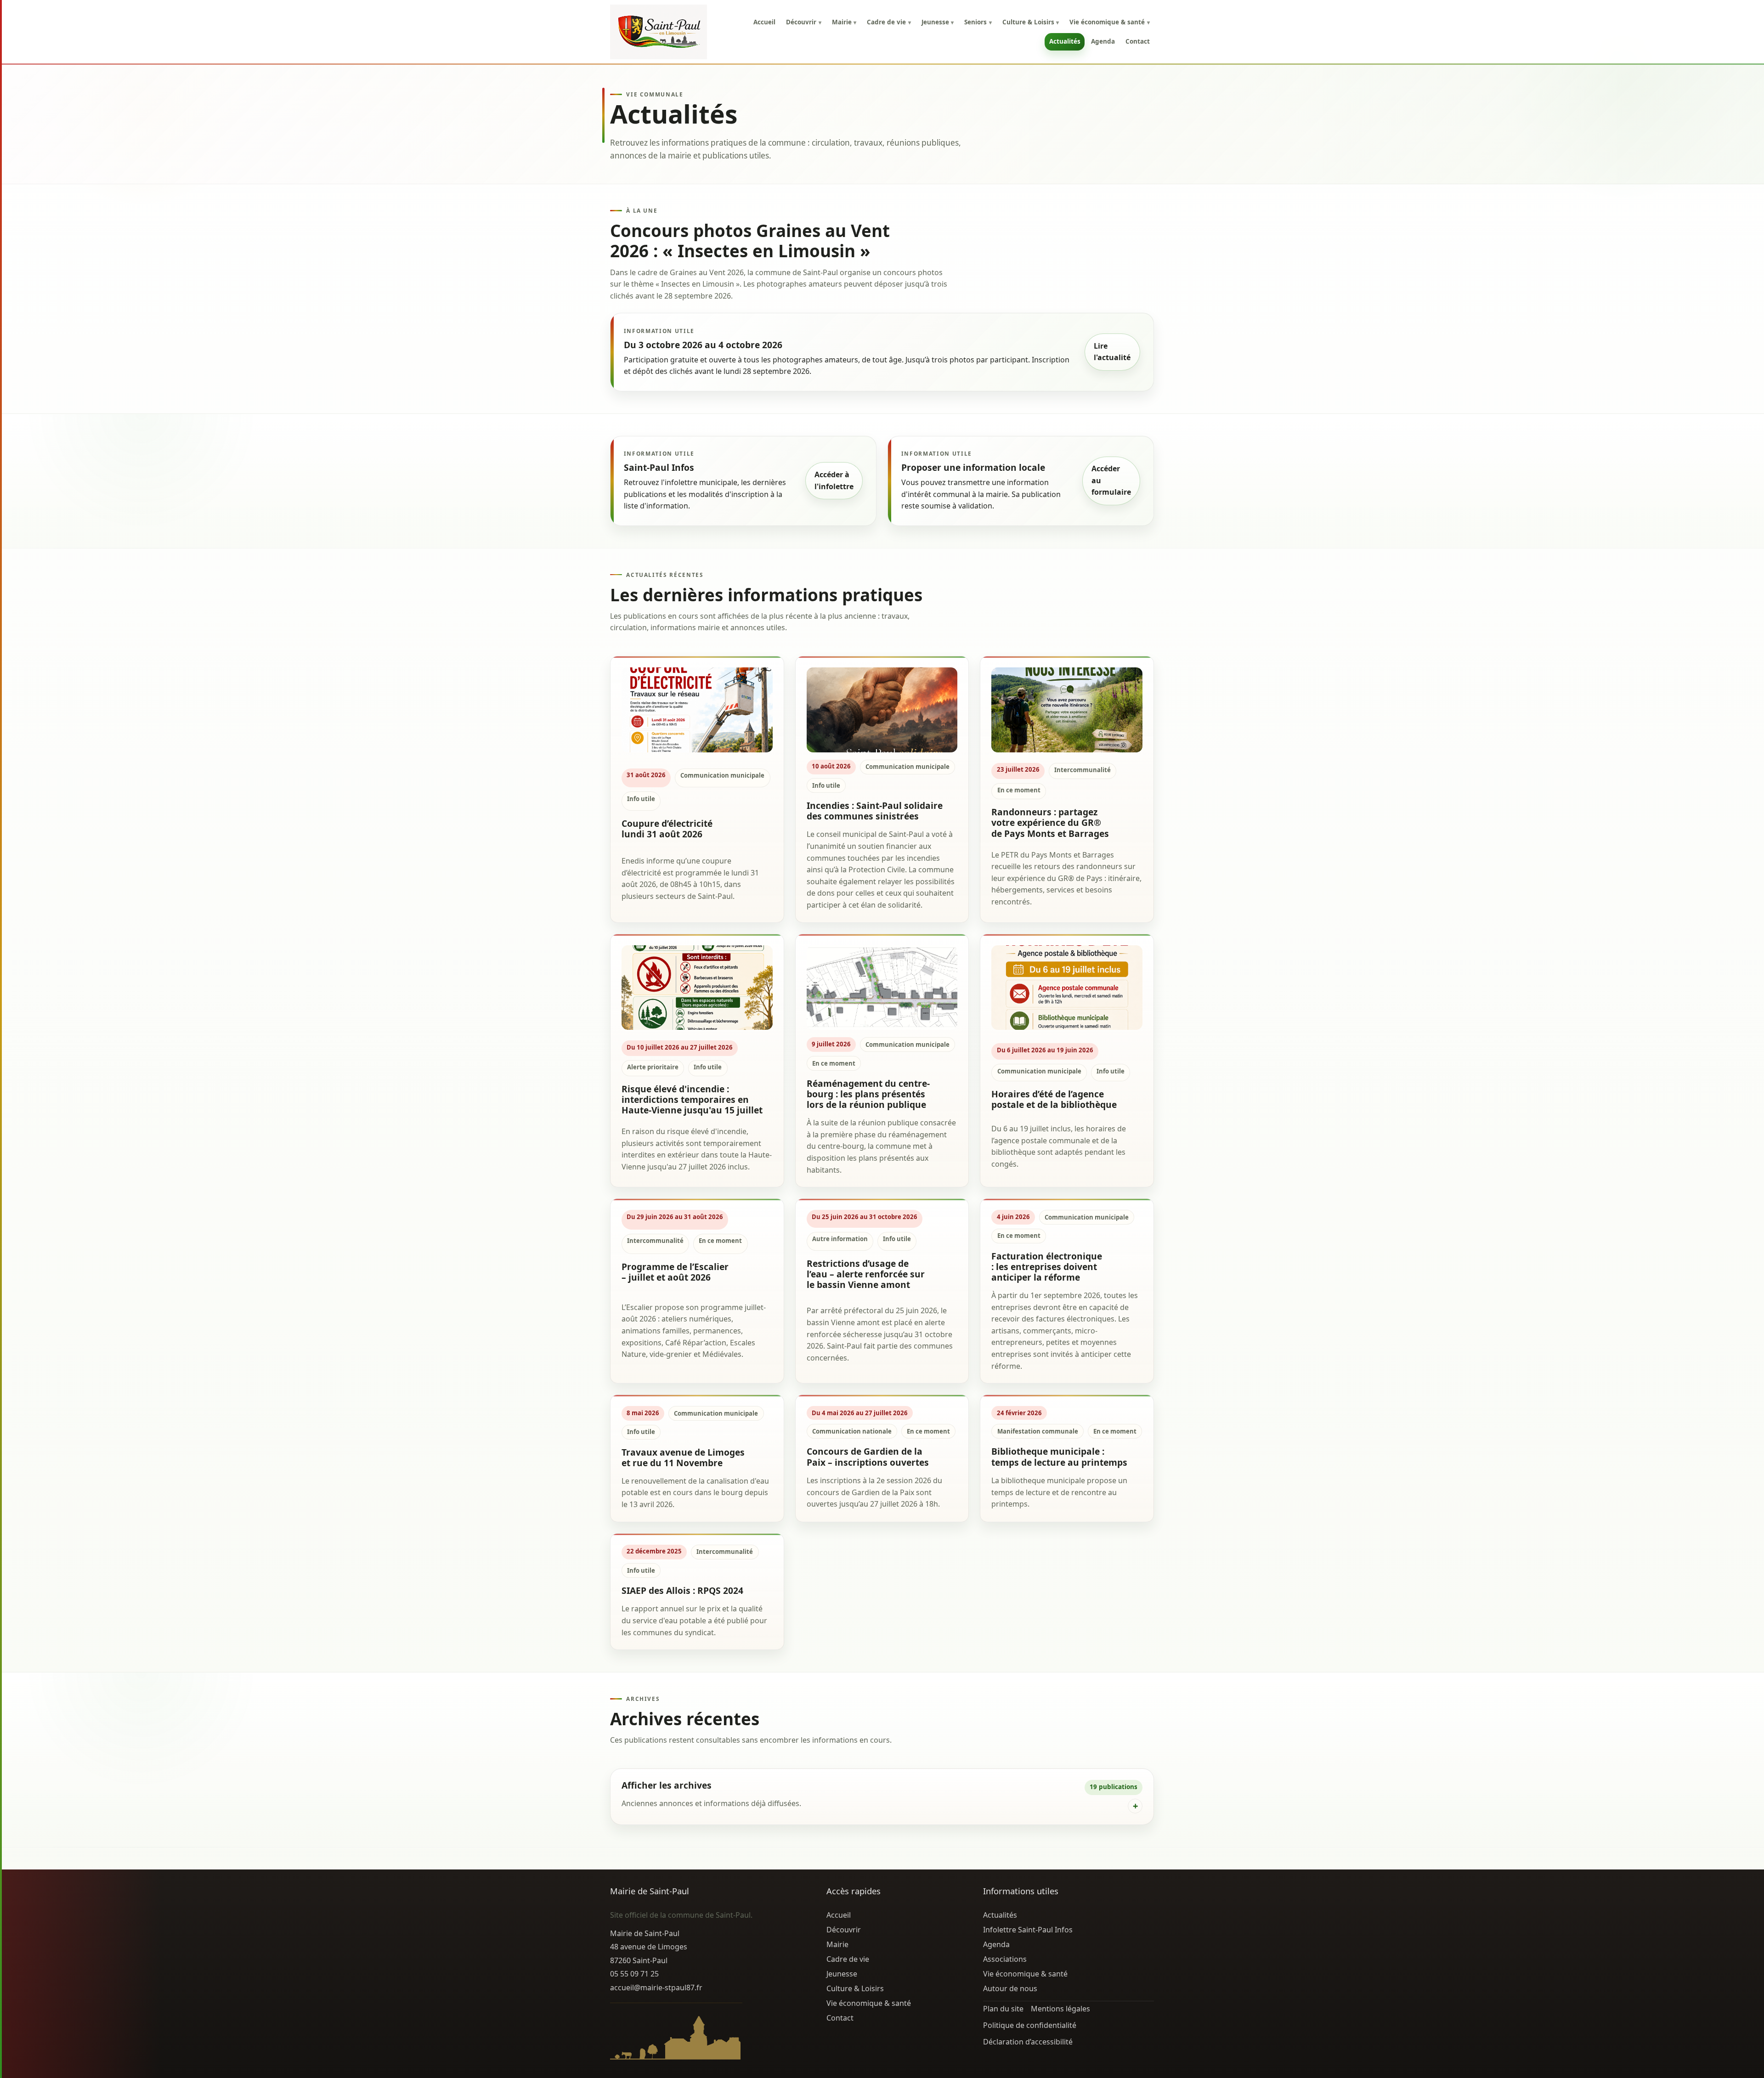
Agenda (1103, 41)
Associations (1005, 1959)
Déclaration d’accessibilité (1028, 2042)
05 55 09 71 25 (634, 1974)
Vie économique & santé (1109, 22)
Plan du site (1003, 2009)
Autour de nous (1010, 1988)
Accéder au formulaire (1111, 480)
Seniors (978, 22)
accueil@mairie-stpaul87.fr (656, 1988)
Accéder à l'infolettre (834, 480)
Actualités (1065, 41)
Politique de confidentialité (1030, 2025)
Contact (1138, 41)
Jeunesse (938, 22)
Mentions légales (1060, 2009)
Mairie (844, 22)
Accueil (764, 22)
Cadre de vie (889, 22)
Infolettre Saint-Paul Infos (1028, 1930)
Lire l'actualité (1112, 352)
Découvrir (803, 22)
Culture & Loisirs (1031, 22)
